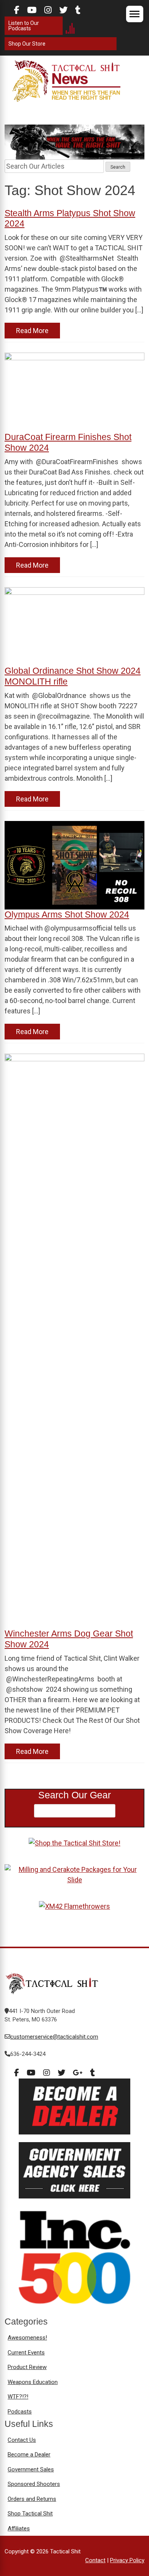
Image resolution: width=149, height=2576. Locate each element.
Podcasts (20, 2412)
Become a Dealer (29, 2455)
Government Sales (31, 2469)
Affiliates (19, 2528)
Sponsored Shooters (34, 2484)
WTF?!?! (18, 2397)
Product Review (27, 2367)
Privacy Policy (127, 2560)
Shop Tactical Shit (30, 2514)
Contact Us (22, 2440)
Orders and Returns (32, 2499)
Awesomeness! (27, 2338)
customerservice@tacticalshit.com (54, 2037)
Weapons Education (33, 2382)
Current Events (26, 2353)
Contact (95, 2560)
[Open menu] (135, 14)
